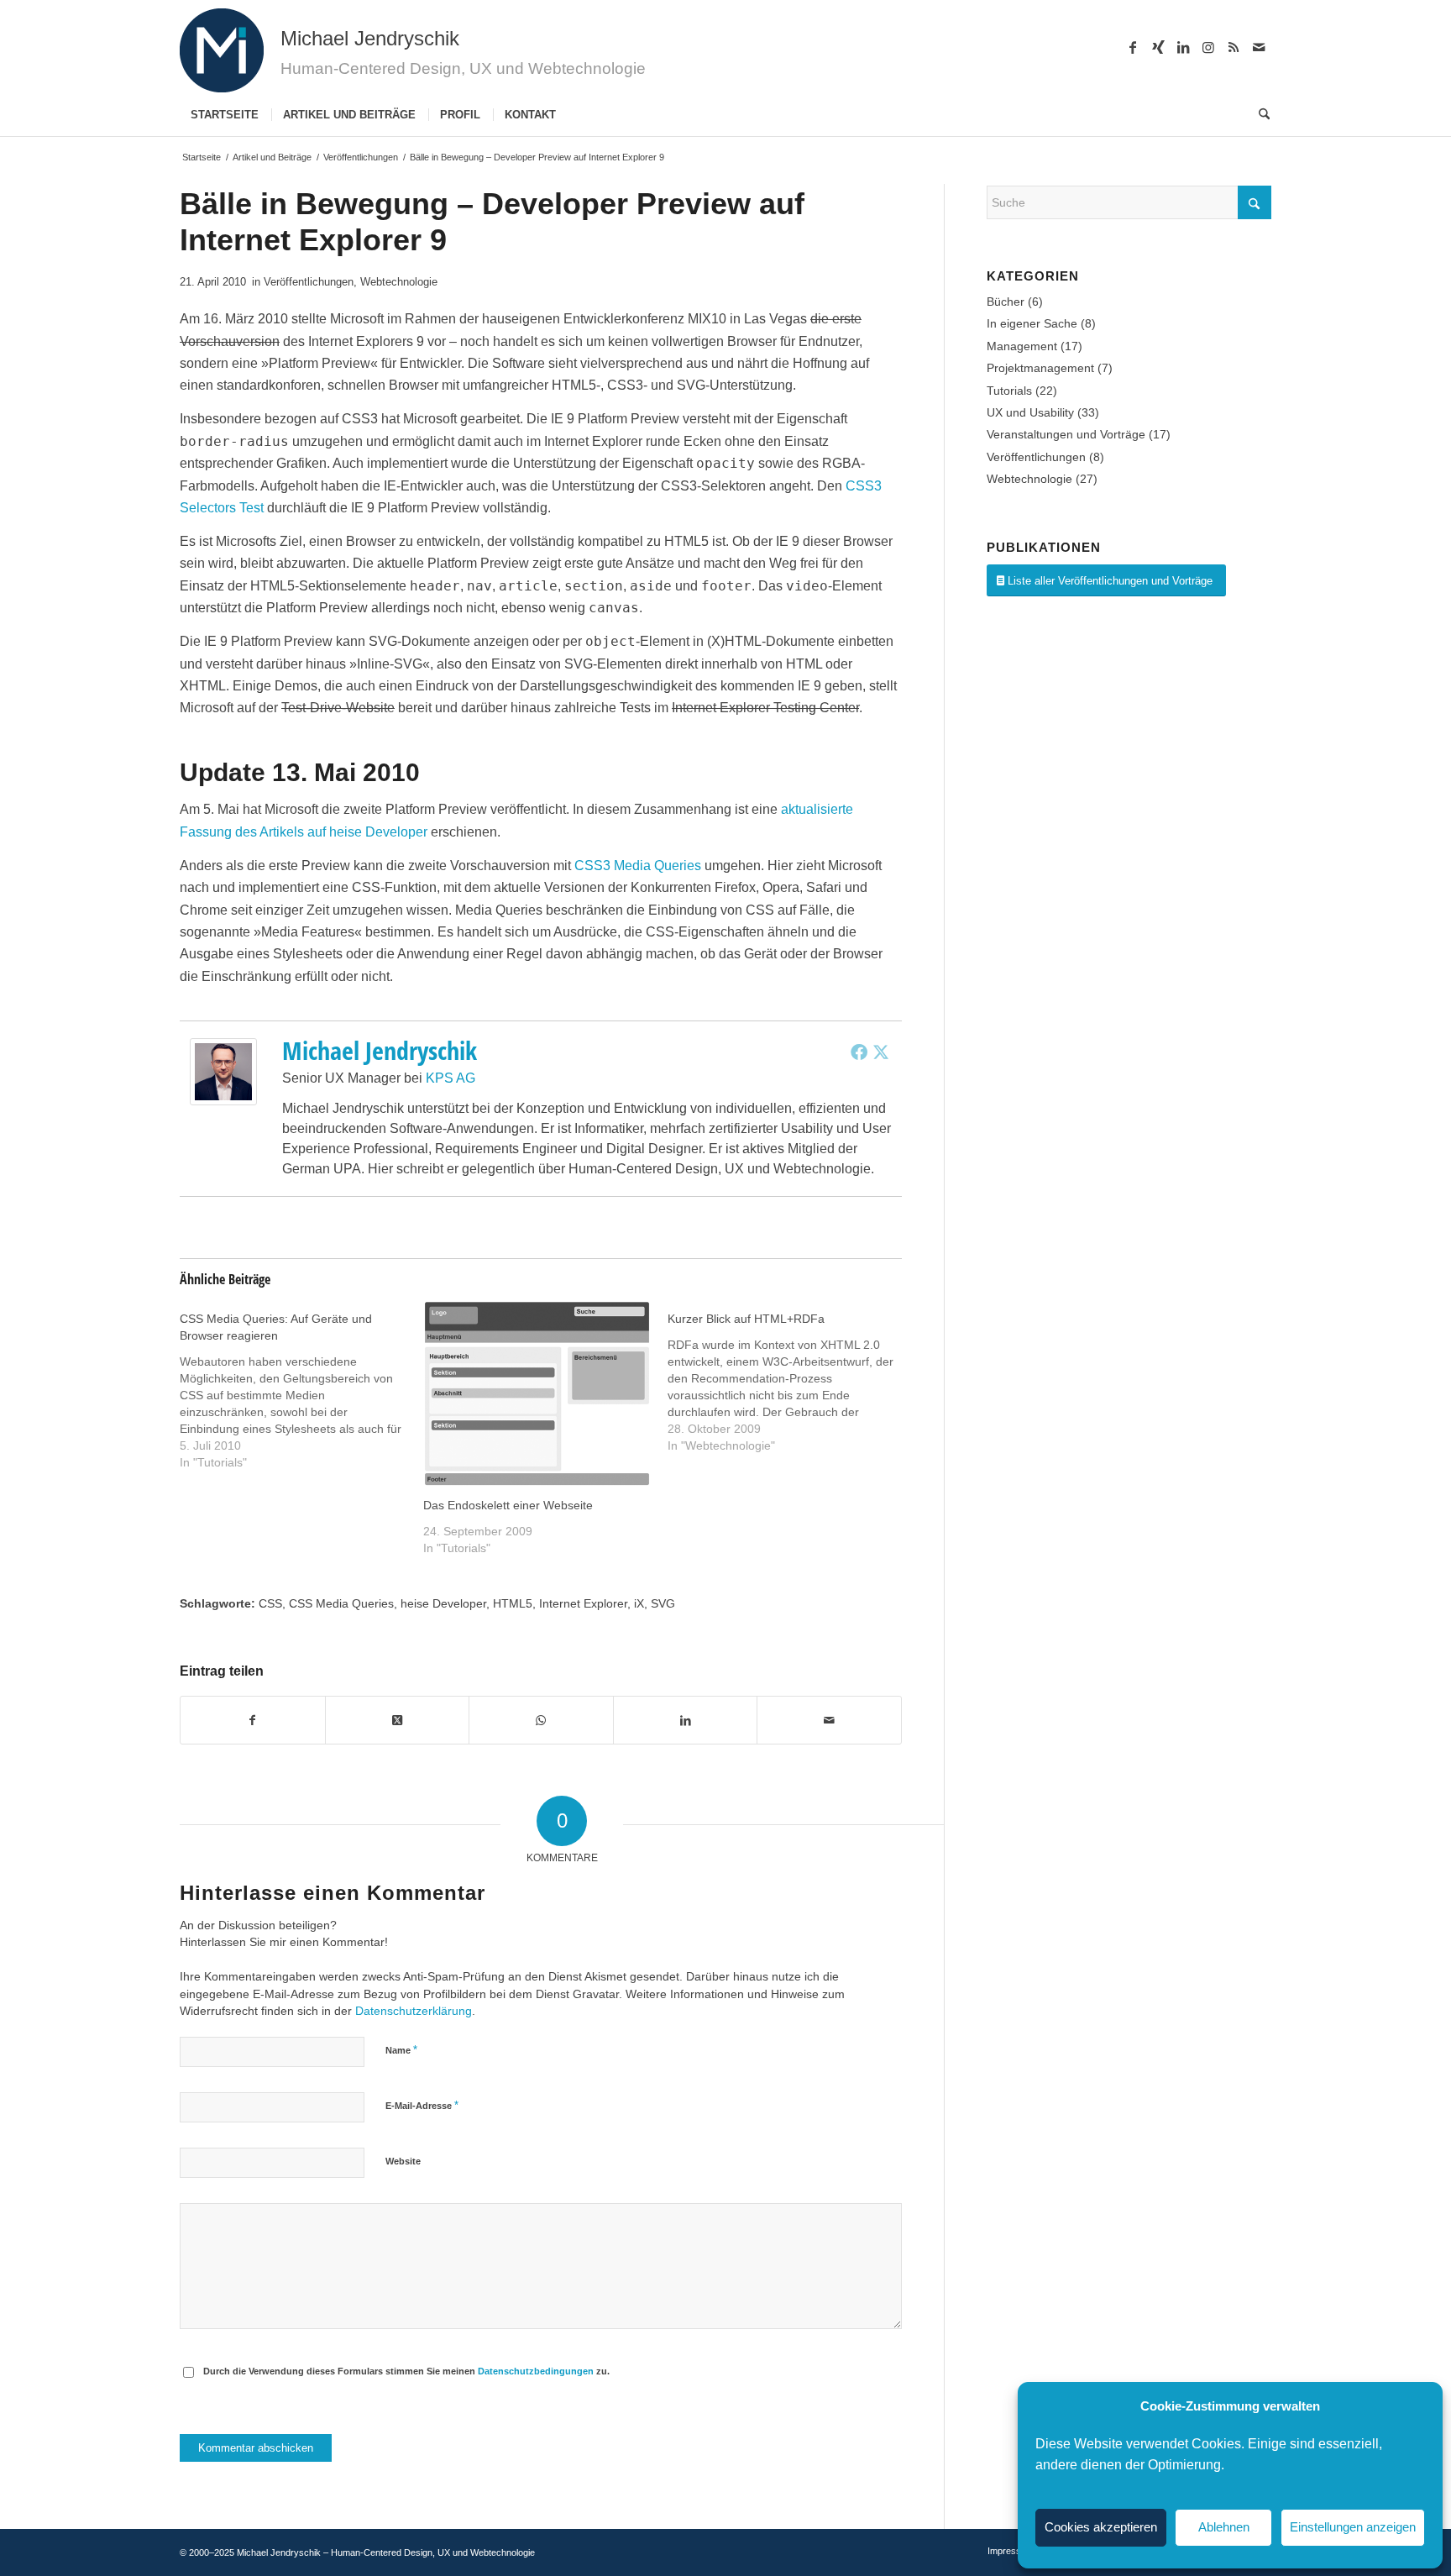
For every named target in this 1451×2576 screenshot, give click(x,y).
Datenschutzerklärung (414, 2011)
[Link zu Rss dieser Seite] (1234, 47)
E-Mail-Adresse (422, 2105)
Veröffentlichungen (309, 282)
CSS (270, 1603)
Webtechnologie (399, 282)
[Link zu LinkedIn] (1183, 47)
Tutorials (1009, 391)
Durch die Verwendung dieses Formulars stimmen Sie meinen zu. (406, 2371)
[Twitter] (881, 1052)
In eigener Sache (1032, 323)
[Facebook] (859, 1052)
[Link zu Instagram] (1208, 47)
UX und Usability (1030, 412)
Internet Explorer (583, 1603)
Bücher (1006, 302)
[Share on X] (398, 1720)
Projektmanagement (1040, 368)
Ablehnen (1224, 2527)
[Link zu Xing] (1158, 47)
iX (639, 1603)
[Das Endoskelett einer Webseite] (537, 1393)
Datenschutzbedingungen (536, 2371)
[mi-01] (222, 50)
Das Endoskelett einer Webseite (508, 1505)
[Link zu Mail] (1259, 47)
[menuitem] (225, 115)
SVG (663, 1603)
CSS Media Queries (341, 1603)
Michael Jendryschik (380, 1050)
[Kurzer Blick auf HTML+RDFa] (789, 1377)
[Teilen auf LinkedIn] (686, 1720)
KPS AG (450, 1078)
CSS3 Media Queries (638, 866)
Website (403, 2161)
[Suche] (1259, 115)
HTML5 (513, 1603)
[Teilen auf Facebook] (253, 1720)
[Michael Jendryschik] (223, 1101)
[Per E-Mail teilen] (829, 1720)
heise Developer (443, 1603)
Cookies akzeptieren (1101, 2527)
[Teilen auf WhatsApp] (541, 1720)
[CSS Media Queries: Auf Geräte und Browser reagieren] (301, 1385)
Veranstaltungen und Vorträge (1066, 434)
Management (1022, 346)
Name (401, 2050)
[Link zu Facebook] (1133, 47)
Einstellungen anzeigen (1353, 2527)
